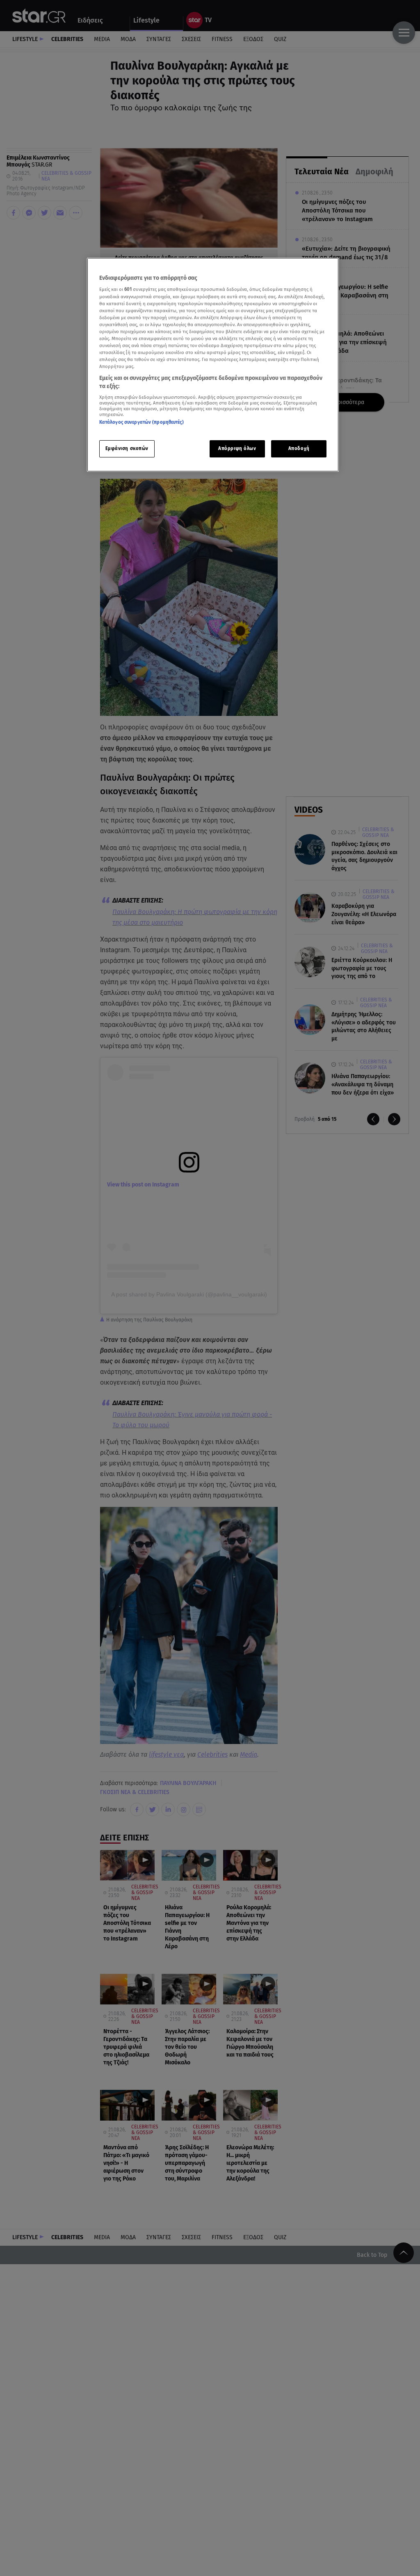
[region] (213, 365)
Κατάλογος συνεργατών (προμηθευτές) (142, 422)
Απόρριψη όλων (237, 448)
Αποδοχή (299, 448)
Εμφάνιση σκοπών (127, 448)
